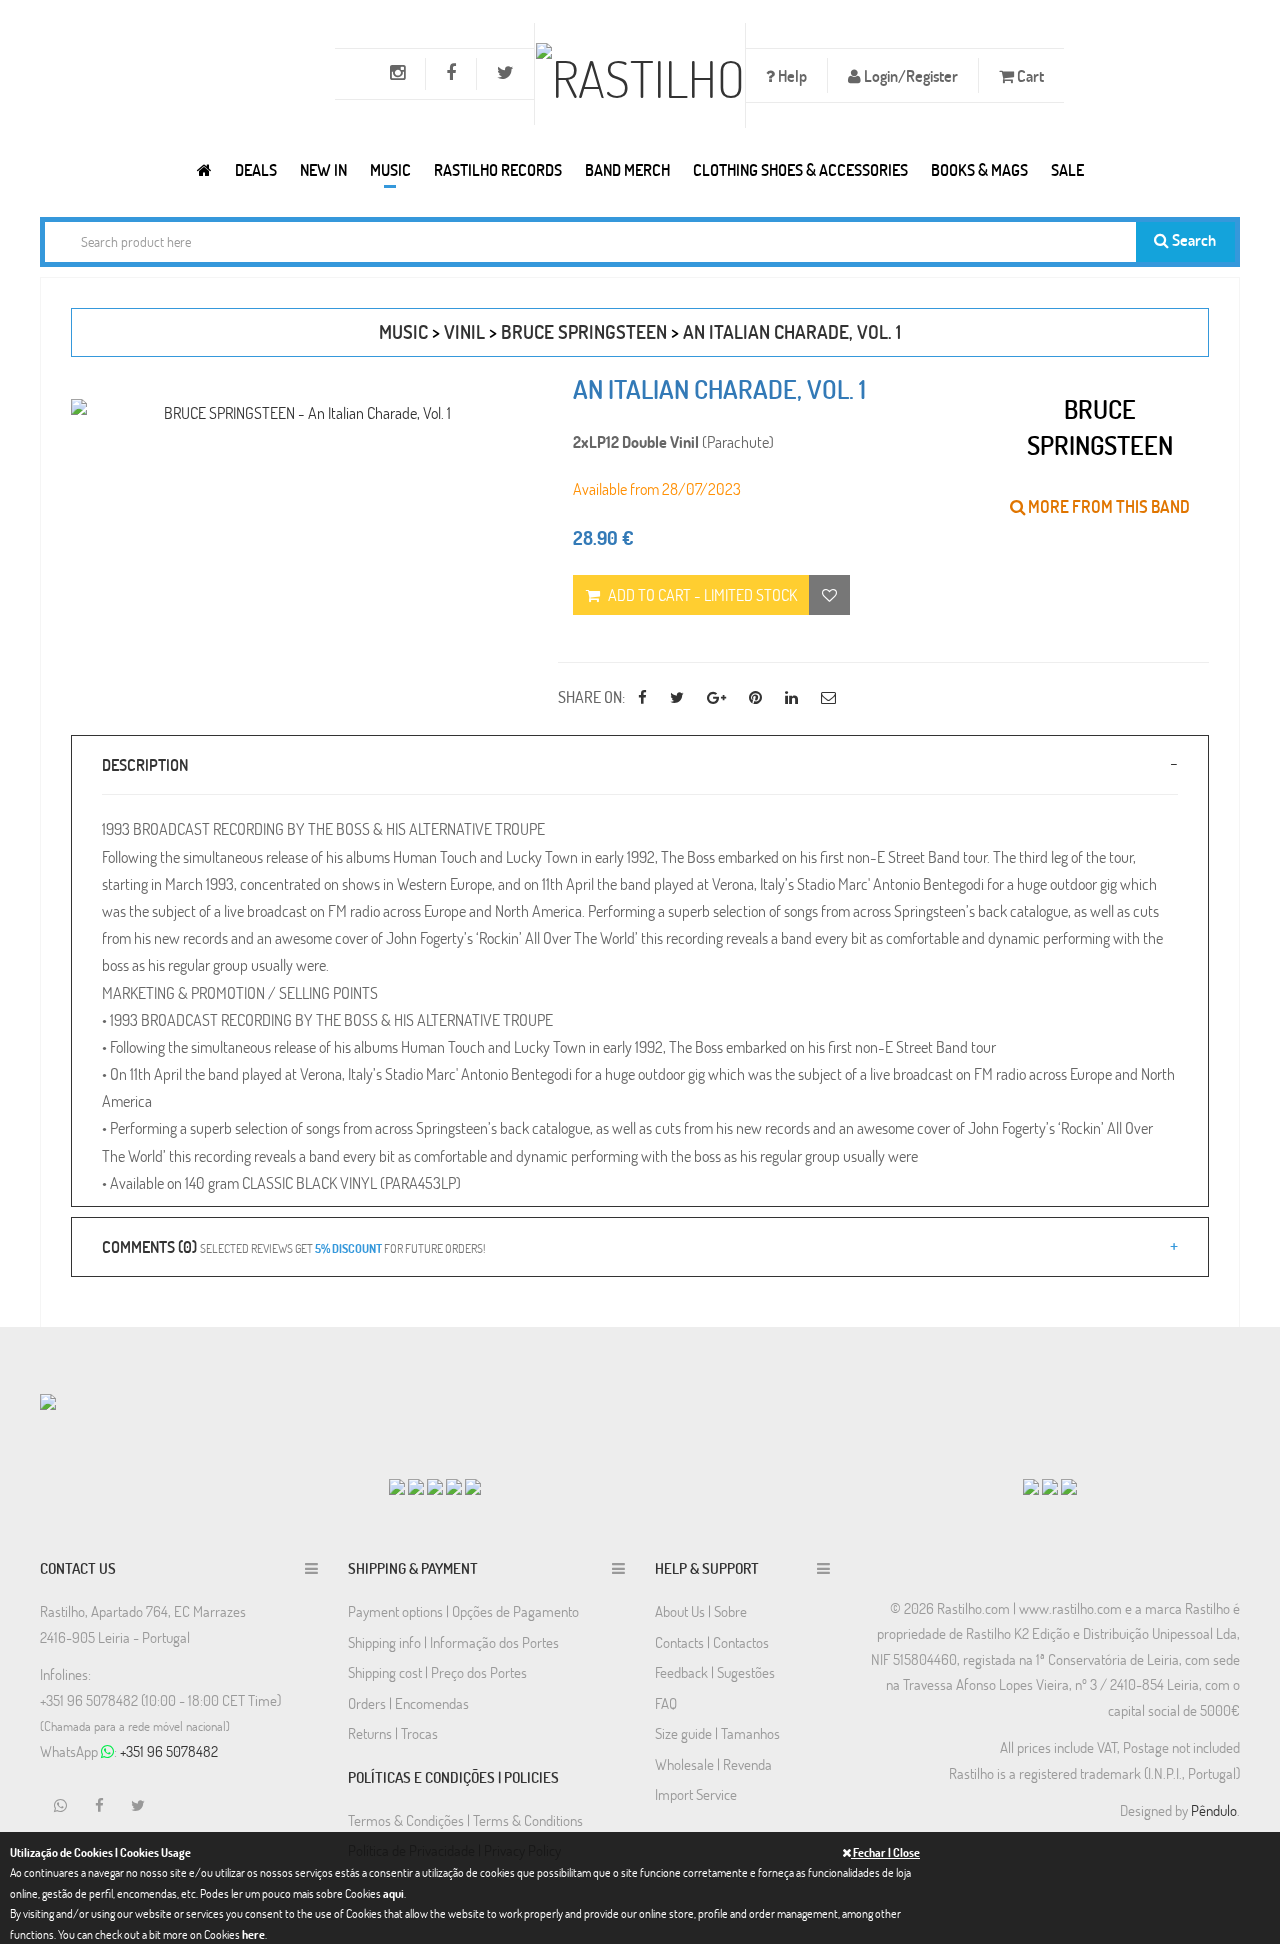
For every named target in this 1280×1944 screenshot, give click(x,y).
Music (390, 169)
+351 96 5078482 (169, 1751)
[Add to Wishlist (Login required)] (829, 595)
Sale (1067, 169)
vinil (464, 331)
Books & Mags (979, 169)
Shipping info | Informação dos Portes (453, 1642)
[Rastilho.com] (204, 169)
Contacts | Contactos (712, 1642)
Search (1192, 239)
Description (145, 764)
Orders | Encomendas (408, 1703)
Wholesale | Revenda (713, 1764)
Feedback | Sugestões (715, 1672)
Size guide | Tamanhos (717, 1733)
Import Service (696, 1794)
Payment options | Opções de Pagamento (463, 1611)
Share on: (591, 696)
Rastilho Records (498, 169)
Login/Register (909, 75)
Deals (256, 169)
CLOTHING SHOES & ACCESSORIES (800, 169)
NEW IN (323, 169)
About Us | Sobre (701, 1611)
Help (791, 75)
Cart (1029, 75)
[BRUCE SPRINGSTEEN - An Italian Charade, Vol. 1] (299, 412)
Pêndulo (1214, 1810)
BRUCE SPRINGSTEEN (584, 331)
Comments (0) (293, 1246)
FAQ (666, 1703)
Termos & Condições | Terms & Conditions (465, 1820)
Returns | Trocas (393, 1733)
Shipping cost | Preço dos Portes (437, 1672)
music (403, 331)
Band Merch (627, 169)
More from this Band (1107, 506)
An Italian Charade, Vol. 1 (792, 331)
